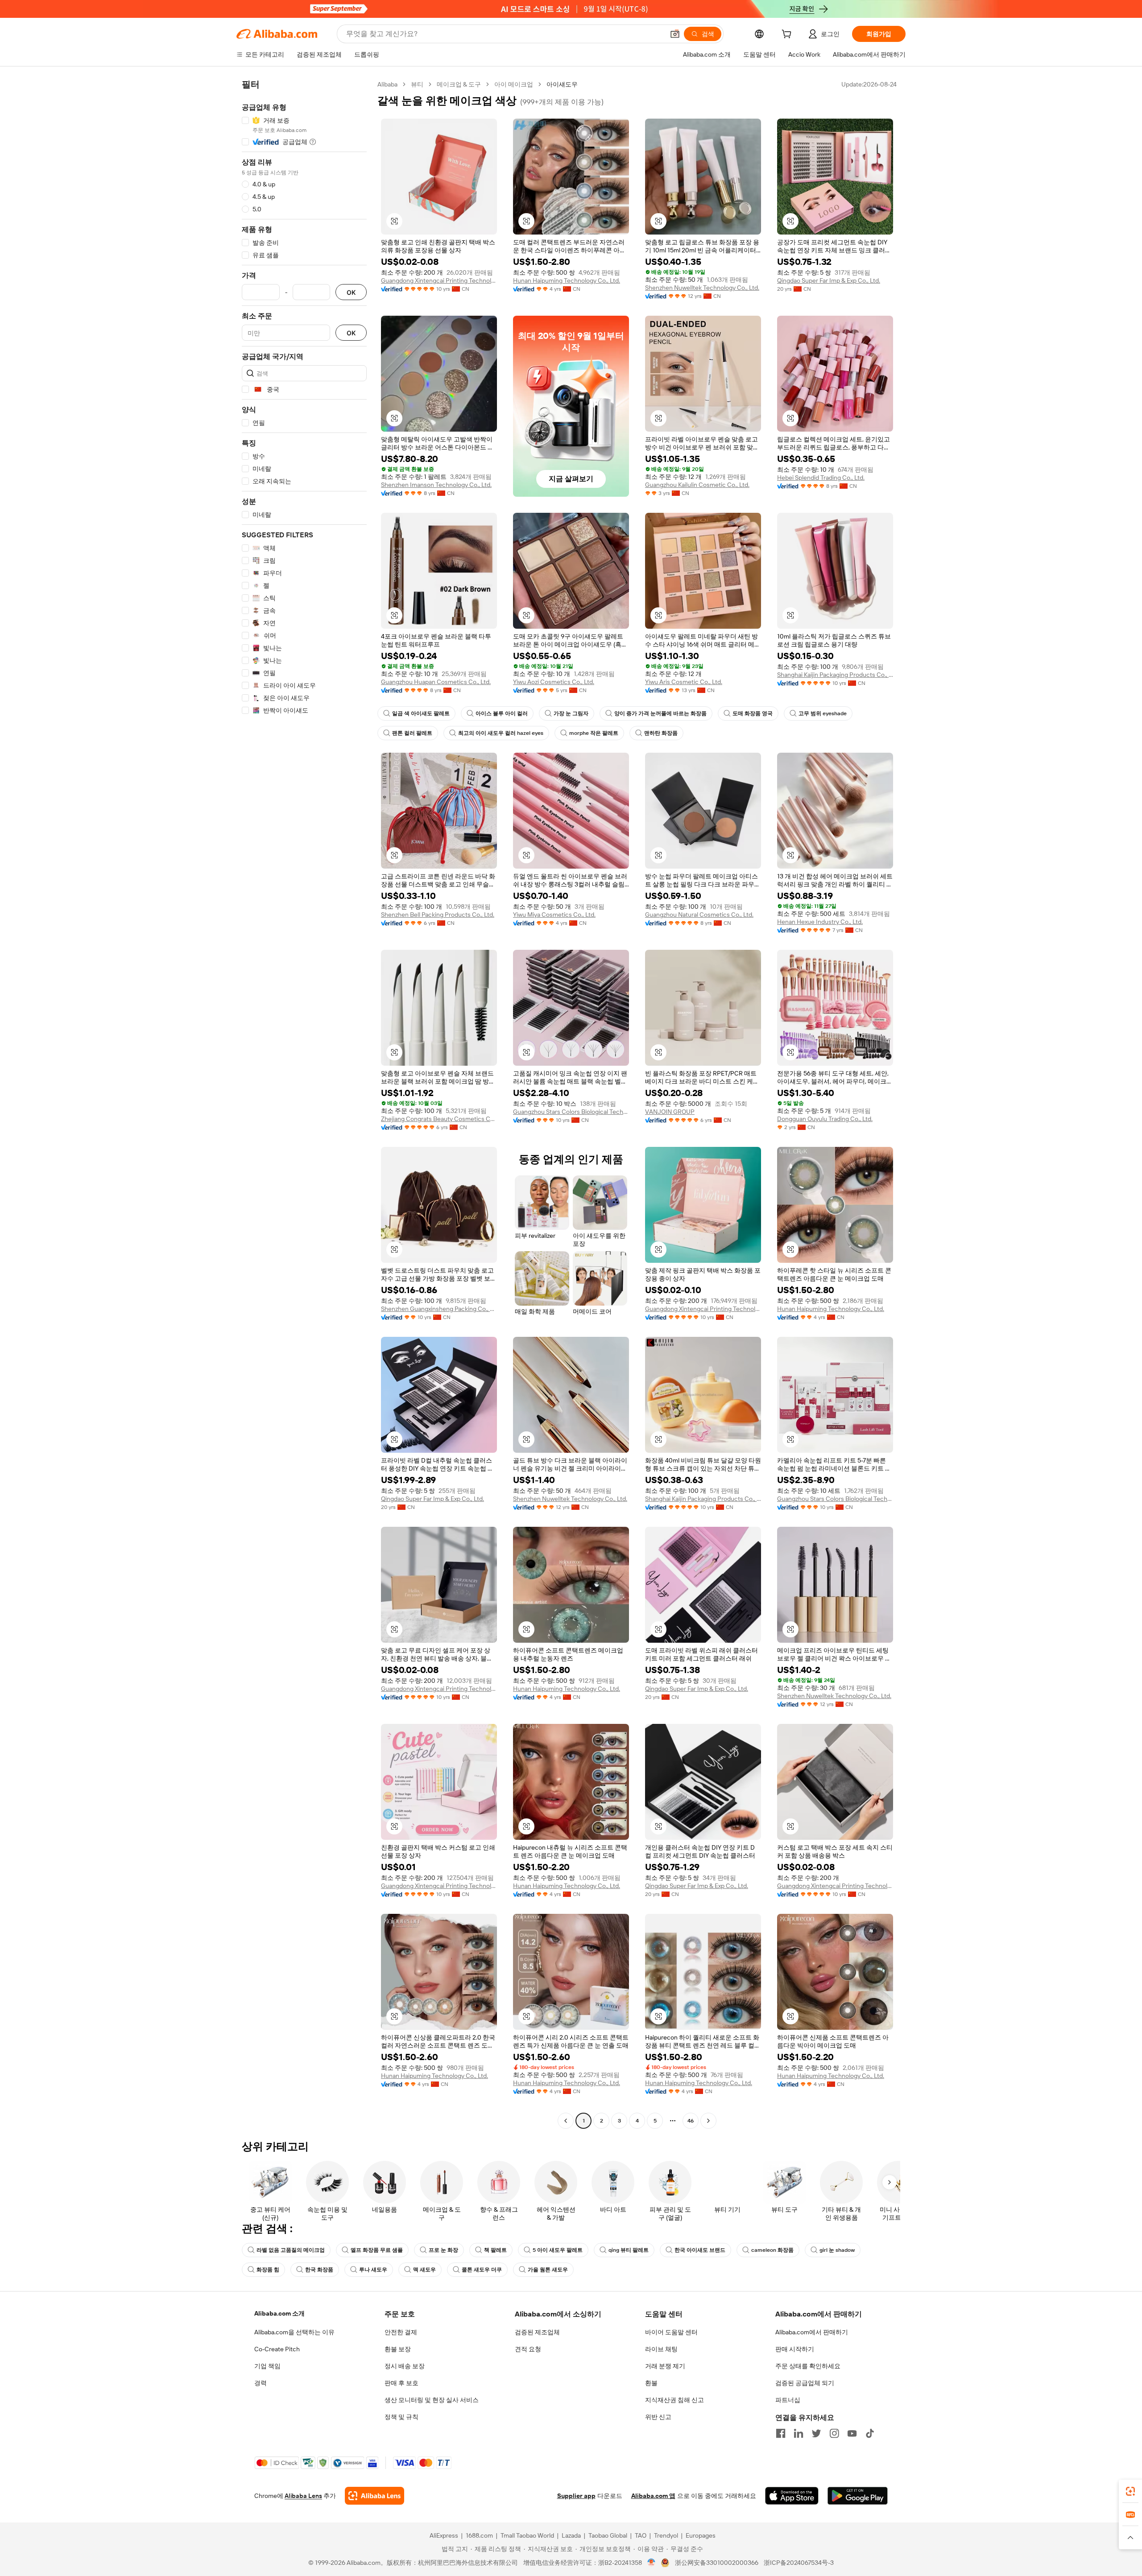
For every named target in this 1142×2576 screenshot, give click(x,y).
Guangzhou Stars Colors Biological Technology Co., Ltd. (571, 1112)
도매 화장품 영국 (753, 713)
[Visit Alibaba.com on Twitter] (816, 2433)
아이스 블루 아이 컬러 (502, 713)
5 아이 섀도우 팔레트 (558, 2250)
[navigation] (304, 1104)
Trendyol (666, 2535)
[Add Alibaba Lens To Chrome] (374, 2496)
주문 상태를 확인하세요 (808, 2366)
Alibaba (387, 84)
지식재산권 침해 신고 (674, 2400)
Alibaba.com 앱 (653, 2496)
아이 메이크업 (514, 84)
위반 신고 (658, 2417)
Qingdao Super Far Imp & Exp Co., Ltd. (829, 280)
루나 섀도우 (373, 2270)
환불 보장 (398, 2349)
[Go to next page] (708, 2121)
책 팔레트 (495, 2250)
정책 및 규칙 (401, 2417)
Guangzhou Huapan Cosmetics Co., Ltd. (436, 682)
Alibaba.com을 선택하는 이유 (294, 2332)
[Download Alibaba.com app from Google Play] (858, 2496)
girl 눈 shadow (837, 2250)
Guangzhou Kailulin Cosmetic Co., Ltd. (697, 485)
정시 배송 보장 (405, 2366)
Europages (701, 2535)
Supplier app (576, 2496)
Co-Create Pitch (277, 2349)
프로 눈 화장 (443, 2250)
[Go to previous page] (566, 2121)
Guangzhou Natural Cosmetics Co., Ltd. (699, 915)
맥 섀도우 (424, 2270)
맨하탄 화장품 (661, 733)
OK (351, 292)
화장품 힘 (268, 2270)
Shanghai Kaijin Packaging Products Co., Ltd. (835, 675)
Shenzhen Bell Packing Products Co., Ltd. (438, 915)
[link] (1130, 2491)
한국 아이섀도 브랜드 (700, 2250)
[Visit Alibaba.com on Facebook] (781, 2433)
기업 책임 (267, 2366)
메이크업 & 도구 (459, 84)
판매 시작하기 (795, 2349)
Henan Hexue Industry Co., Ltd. (820, 922)
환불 (651, 2383)
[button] (675, 34)
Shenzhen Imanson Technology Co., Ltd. (436, 485)
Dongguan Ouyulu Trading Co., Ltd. (825, 1119)
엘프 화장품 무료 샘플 (377, 2250)
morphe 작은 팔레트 (594, 733)
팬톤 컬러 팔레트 (412, 733)
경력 (261, 2383)
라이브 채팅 (661, 2349)
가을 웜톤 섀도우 (548, 2270)
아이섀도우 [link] (562, 84)
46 (691, 2121)
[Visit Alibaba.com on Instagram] (834, 2433)
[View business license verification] (652, 2563)
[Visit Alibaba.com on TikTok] (870, 2433)
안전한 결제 (401, 2332)
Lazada (571, 2535)
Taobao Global (608, 2535)
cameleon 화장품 (772, 2250)
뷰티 (417, 84)
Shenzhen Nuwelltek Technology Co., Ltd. (702, 288)
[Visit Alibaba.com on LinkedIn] (799, 2433)
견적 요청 (528, 2349)
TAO (641, 2535)
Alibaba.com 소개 (279, 2313)
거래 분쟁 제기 (665, 2366)
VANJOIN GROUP (670, 1112)
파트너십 (788, 2400)
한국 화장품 (319, 2270)
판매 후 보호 (401, 2383)
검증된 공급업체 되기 (805, 2383)
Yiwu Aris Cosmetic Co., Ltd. (684, 682)
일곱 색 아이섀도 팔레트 (421, 713)
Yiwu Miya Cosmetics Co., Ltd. (554, 915)
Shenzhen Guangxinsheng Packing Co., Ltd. (439, 1309)
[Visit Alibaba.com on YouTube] (852, 2433)
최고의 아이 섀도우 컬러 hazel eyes (501, 733)
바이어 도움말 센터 (671, 2332)
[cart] (788, 35)
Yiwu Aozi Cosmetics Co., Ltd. (554, 682)
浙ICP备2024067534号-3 (799, 2563)
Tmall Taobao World (527, 2535)
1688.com (479, 2535)
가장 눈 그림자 (571, 713)
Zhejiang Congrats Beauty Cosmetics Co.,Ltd (439, 1119)
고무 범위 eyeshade (823, 713)
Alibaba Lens (303, 2496)
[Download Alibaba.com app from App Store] (792, 2496)
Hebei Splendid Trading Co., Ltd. (821, 478)
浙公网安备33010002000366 (717, 2563)
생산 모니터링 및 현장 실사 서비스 (432, 2400)
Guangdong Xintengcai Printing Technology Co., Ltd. (439, 280)
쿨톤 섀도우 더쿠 (482, 2270)
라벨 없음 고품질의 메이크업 (291, 2250)
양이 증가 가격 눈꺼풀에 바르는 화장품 (660, 713)
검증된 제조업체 (537, 2332)
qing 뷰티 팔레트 (629, 2250)
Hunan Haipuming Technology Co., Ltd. (567, 280)
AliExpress (444, 2535)
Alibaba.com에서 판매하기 (812, 2332)
